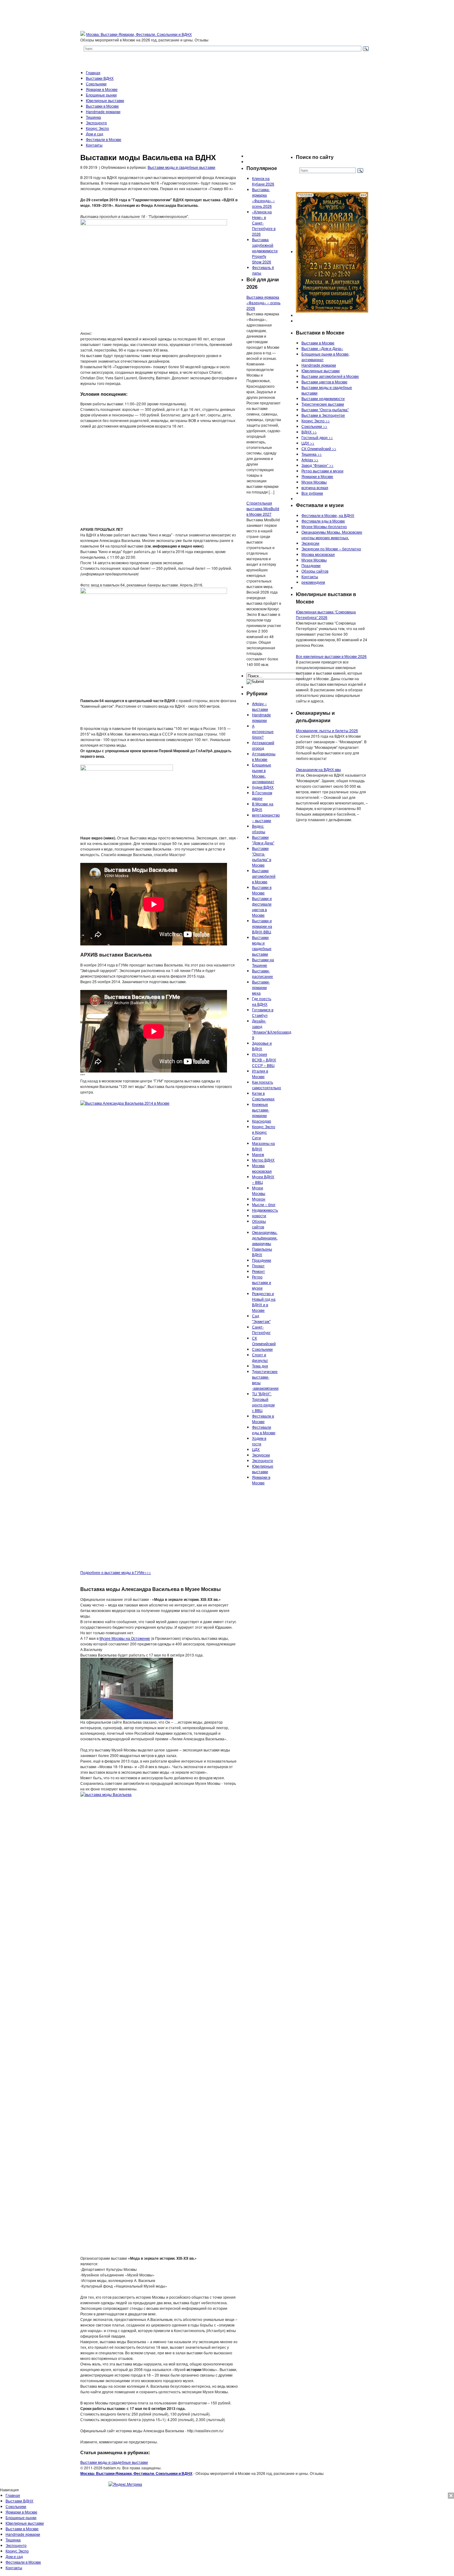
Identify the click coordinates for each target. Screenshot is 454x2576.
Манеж (258, 1154)
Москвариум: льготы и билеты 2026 (327, 730)
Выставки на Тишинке (263, 962)
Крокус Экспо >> (316, 421)
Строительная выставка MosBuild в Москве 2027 (263, 508)
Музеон (259, 1199)
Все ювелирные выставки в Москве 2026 (331, 656)
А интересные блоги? (263, 731)
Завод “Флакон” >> (317, 465)
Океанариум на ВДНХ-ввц (318, 769)
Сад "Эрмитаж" (261, 1318)
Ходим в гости (259, 1441)
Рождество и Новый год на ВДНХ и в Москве (264, 1302)
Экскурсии (261, 1455)
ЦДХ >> (308, 443)
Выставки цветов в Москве (324, 382)
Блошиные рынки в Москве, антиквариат (263, 773)
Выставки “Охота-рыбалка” (325, 409)
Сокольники (96, 84)
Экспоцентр (96, 123)
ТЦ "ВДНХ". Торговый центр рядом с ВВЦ (263, 1402)
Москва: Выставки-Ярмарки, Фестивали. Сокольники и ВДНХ (139, 34)
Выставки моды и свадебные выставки (181, 167)
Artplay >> (310, 460)
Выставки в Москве (102, 106)
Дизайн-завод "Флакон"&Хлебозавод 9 (272, 1029)
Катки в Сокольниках (263, 1096)
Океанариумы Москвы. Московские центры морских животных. (332, 535)
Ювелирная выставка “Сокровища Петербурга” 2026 (326, 614)
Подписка (445, 2495)
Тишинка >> (312, 454)
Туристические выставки (323, 404)
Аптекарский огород (263, 745)
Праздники (262, 1260)
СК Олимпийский (264, 1341)
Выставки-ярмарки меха (261, 987)
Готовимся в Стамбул (263, 1012)
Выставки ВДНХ (100, 78)
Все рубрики (312, 493)
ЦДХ (256, 1449)
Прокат (258, 1266)
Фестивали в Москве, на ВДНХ (328, 515)
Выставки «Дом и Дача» (322, 348)
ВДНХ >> (309, 432)
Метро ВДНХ (263, 1160)
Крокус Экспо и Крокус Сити (264, 1132)
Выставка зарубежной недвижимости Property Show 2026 (265, 251)
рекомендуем (313, 582)
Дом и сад (95, 134)
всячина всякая (315, 487)
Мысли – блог (264, 1204)
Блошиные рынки (101, 95)
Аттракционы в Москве (264, 756)
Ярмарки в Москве (102, 89)
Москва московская (262, 1168)
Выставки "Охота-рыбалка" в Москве (262, 857)
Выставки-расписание (263, 973)
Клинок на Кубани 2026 (263, 181)
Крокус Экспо (97, 128)
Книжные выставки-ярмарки (261, 1110)
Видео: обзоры (259, 829)
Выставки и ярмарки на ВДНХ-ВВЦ (262, 926)
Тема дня (260, 1366)
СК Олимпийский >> (319, 448)
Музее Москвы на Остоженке (125, 1638)
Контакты (94, 145)
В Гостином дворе (262, 795)
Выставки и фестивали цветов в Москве (262, 907)
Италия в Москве (260, 1074)
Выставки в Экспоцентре (323, 415)
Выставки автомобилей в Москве (264, 876)
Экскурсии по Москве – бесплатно (331, 549)
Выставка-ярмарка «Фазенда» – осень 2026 (263, 198)
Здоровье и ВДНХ (262, 1046)
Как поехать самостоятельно (267, 1085)
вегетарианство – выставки (266, 818)
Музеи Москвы (259, 1190)
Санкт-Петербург (261, 1330)
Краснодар (262, 1121)
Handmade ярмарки (103, 111)
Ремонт (259, 1271)
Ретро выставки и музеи (262, 1282)
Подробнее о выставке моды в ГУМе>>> (116, 1572)
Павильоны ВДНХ (262, 1252)
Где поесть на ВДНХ (262, 1001)
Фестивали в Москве (104, 139)
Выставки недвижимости (323, 398)
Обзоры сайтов (259, 1224)
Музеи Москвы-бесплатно (324, 526)
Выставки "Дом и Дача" (263, 840)
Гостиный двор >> (317, 437)
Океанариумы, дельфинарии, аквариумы (265, 1238)
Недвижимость (265, 1210)
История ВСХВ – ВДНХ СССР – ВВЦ (264, 1060)
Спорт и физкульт (260, 1357)
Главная (93, 73)
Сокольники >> (314, 426)
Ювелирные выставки (105, 100)
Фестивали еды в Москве (264, 1430)
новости (259, 1215)
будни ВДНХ (263, 787)
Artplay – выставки (260, 706)
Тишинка (93, 117)
